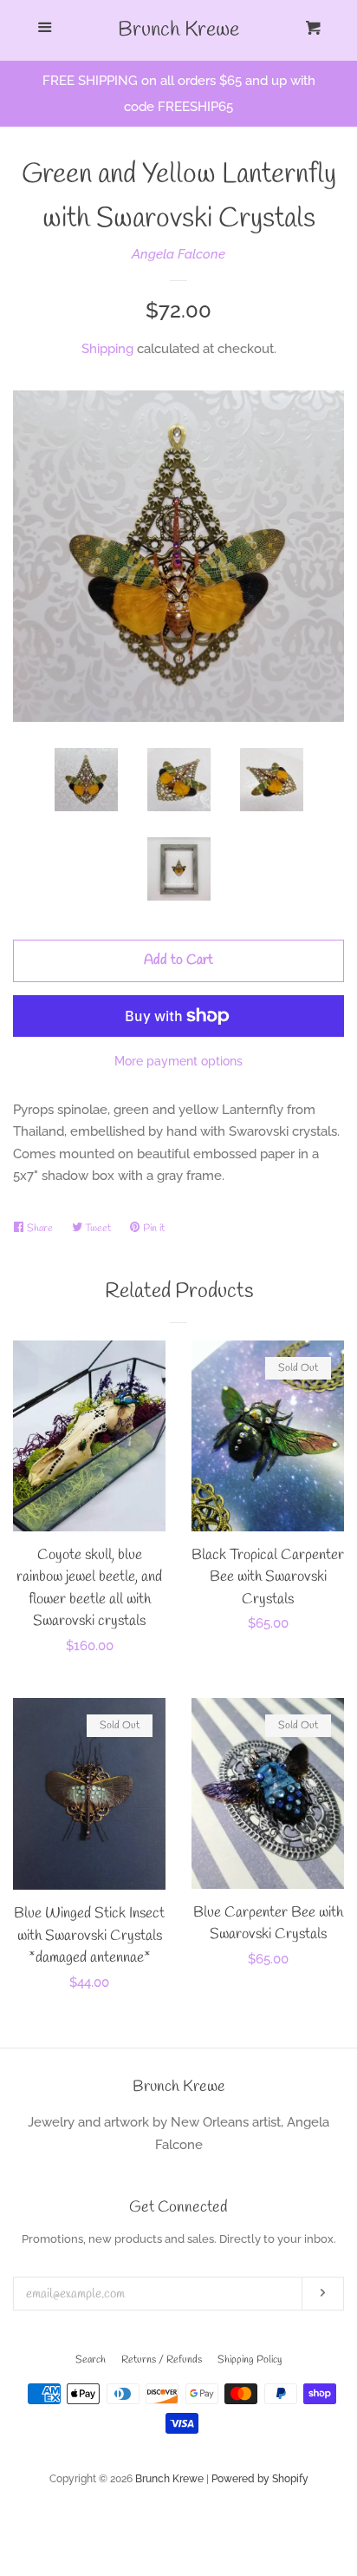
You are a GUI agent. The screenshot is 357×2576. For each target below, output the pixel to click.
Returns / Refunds (162, 2360)
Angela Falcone (178, 254)
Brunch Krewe (178, 30)
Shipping (107, 349)
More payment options (178, 1061)
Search (91, 2360)
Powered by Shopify (260, 2479)
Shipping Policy (250, 2360)
